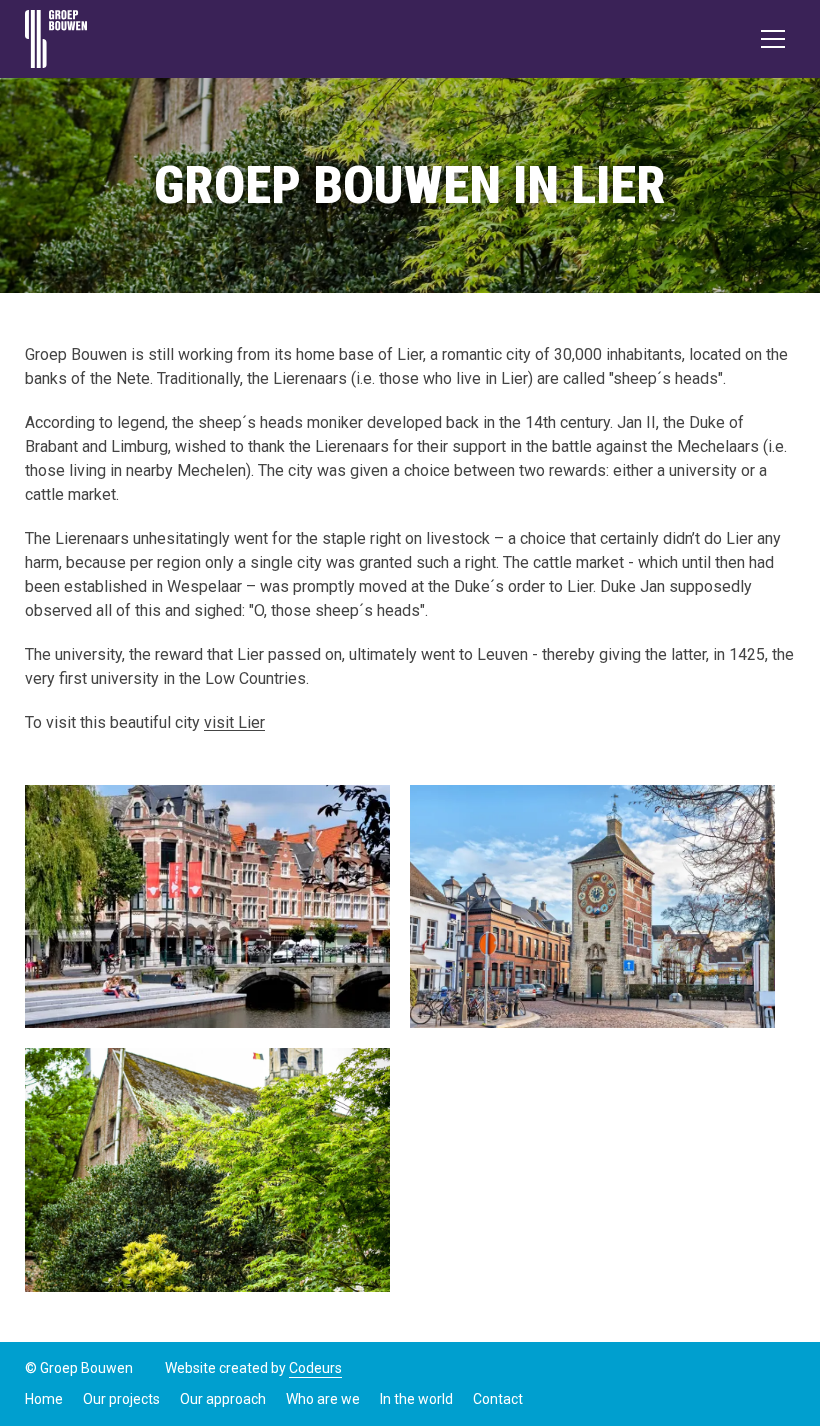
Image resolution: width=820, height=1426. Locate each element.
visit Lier (234, 722)
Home (44, 1399)
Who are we (323, 1399)
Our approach (223, 1399)
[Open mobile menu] (773, 39)
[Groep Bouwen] (56, 39)
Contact (498, 1399)
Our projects (121, 1399)
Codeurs (315, 1368)
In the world (416, 1399)
